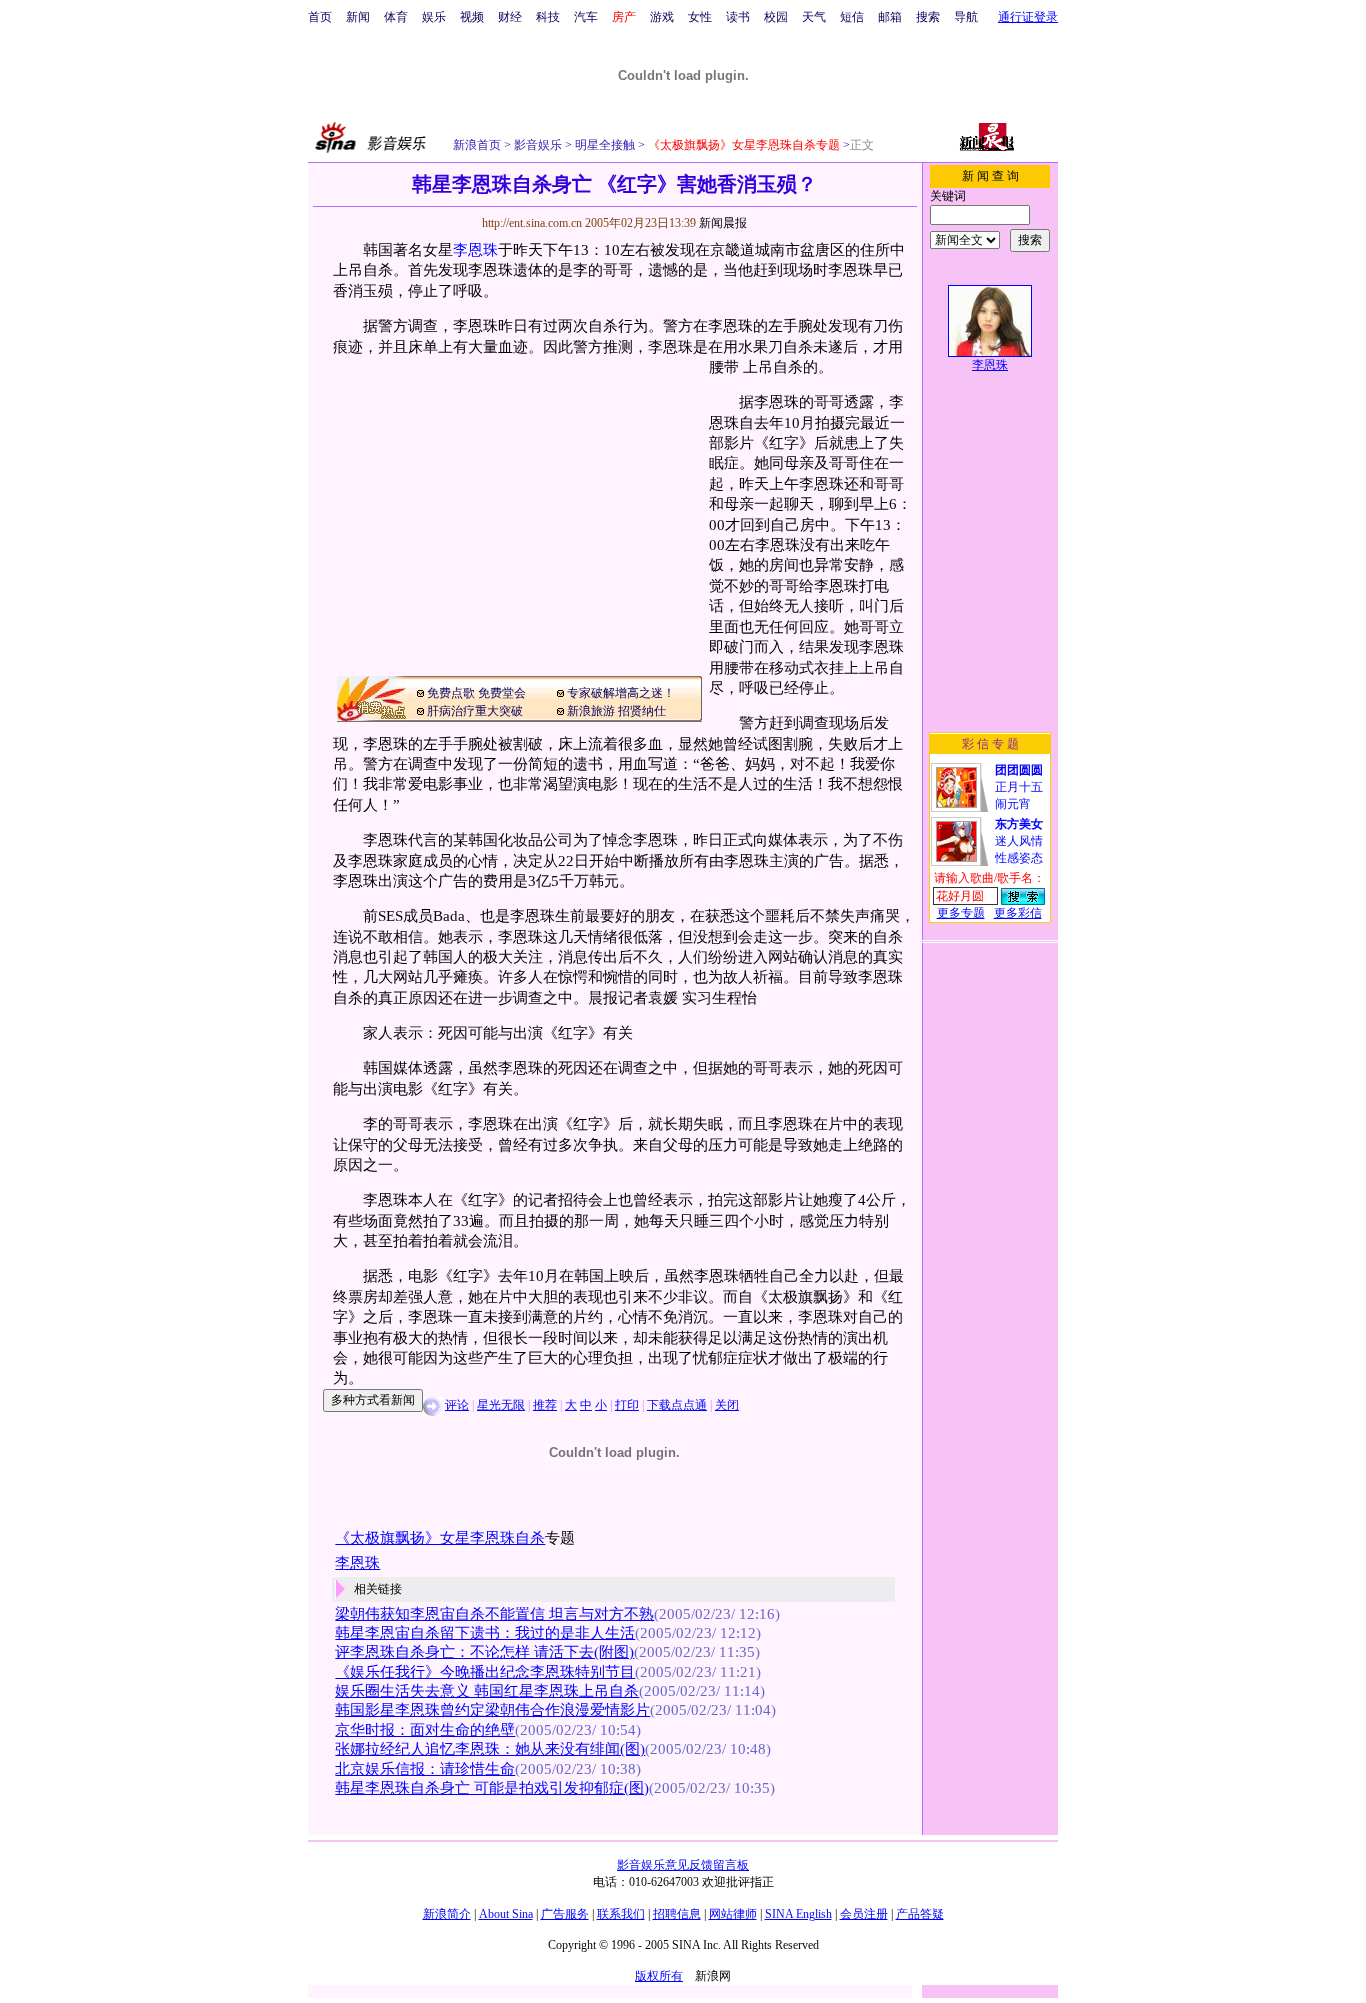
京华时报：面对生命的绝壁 (425, 1730)
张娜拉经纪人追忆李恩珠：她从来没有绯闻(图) (490, 1749)
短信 (852, 17)
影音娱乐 (538, 145)
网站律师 (733, 1914)
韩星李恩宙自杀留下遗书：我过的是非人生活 (485, 1633)
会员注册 (864, 1914)
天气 (814, 17)
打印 (627, 1405)
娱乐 (434, 17)
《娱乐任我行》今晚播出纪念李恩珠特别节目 (485, 1672)
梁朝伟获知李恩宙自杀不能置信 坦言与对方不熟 (494, 1614)
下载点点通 (677, 1405)
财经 (510, 17)
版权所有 (659, 1976)
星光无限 (501, 1405)
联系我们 (621, 1914)
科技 (548, 17)
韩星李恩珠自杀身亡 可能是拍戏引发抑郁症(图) (492, 1788)
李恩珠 (475, 250)
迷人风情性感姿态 (1019, 841)
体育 (396, 17)
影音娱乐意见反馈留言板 (683, 1865)
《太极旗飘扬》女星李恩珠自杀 (440, 1538)
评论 (457, 1405)
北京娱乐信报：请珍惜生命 (425, 1769)
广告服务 (565, 1914)
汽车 (586, 17)
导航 (966, 17)
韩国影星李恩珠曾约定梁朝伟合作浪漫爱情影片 (492, 1710)
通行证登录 (1028, 17)
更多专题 (961, 913)
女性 (700, 17)
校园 (776, 17)
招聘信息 (677, 1914)
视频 (472, 17)
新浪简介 (447, 1914)
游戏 (662, 17)
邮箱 (890, 17)
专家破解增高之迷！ (621, 693)
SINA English (798, 1914)
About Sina (506, 1914)
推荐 (545, 1405)
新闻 (358, 17)
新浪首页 (477, 145)
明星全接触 (603, 145)
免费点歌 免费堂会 (476, 693)
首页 (320, 17)
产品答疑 (920, 1914)
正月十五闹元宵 (1019, 787)
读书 (738, 17)
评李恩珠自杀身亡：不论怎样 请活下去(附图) (484, 1652)
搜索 (928, 17)
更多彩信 (1018, 913)
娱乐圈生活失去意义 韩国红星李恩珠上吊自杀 (487, 1691)
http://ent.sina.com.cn (533, 223)
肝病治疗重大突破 (475, 711)
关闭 (727, 1405)
